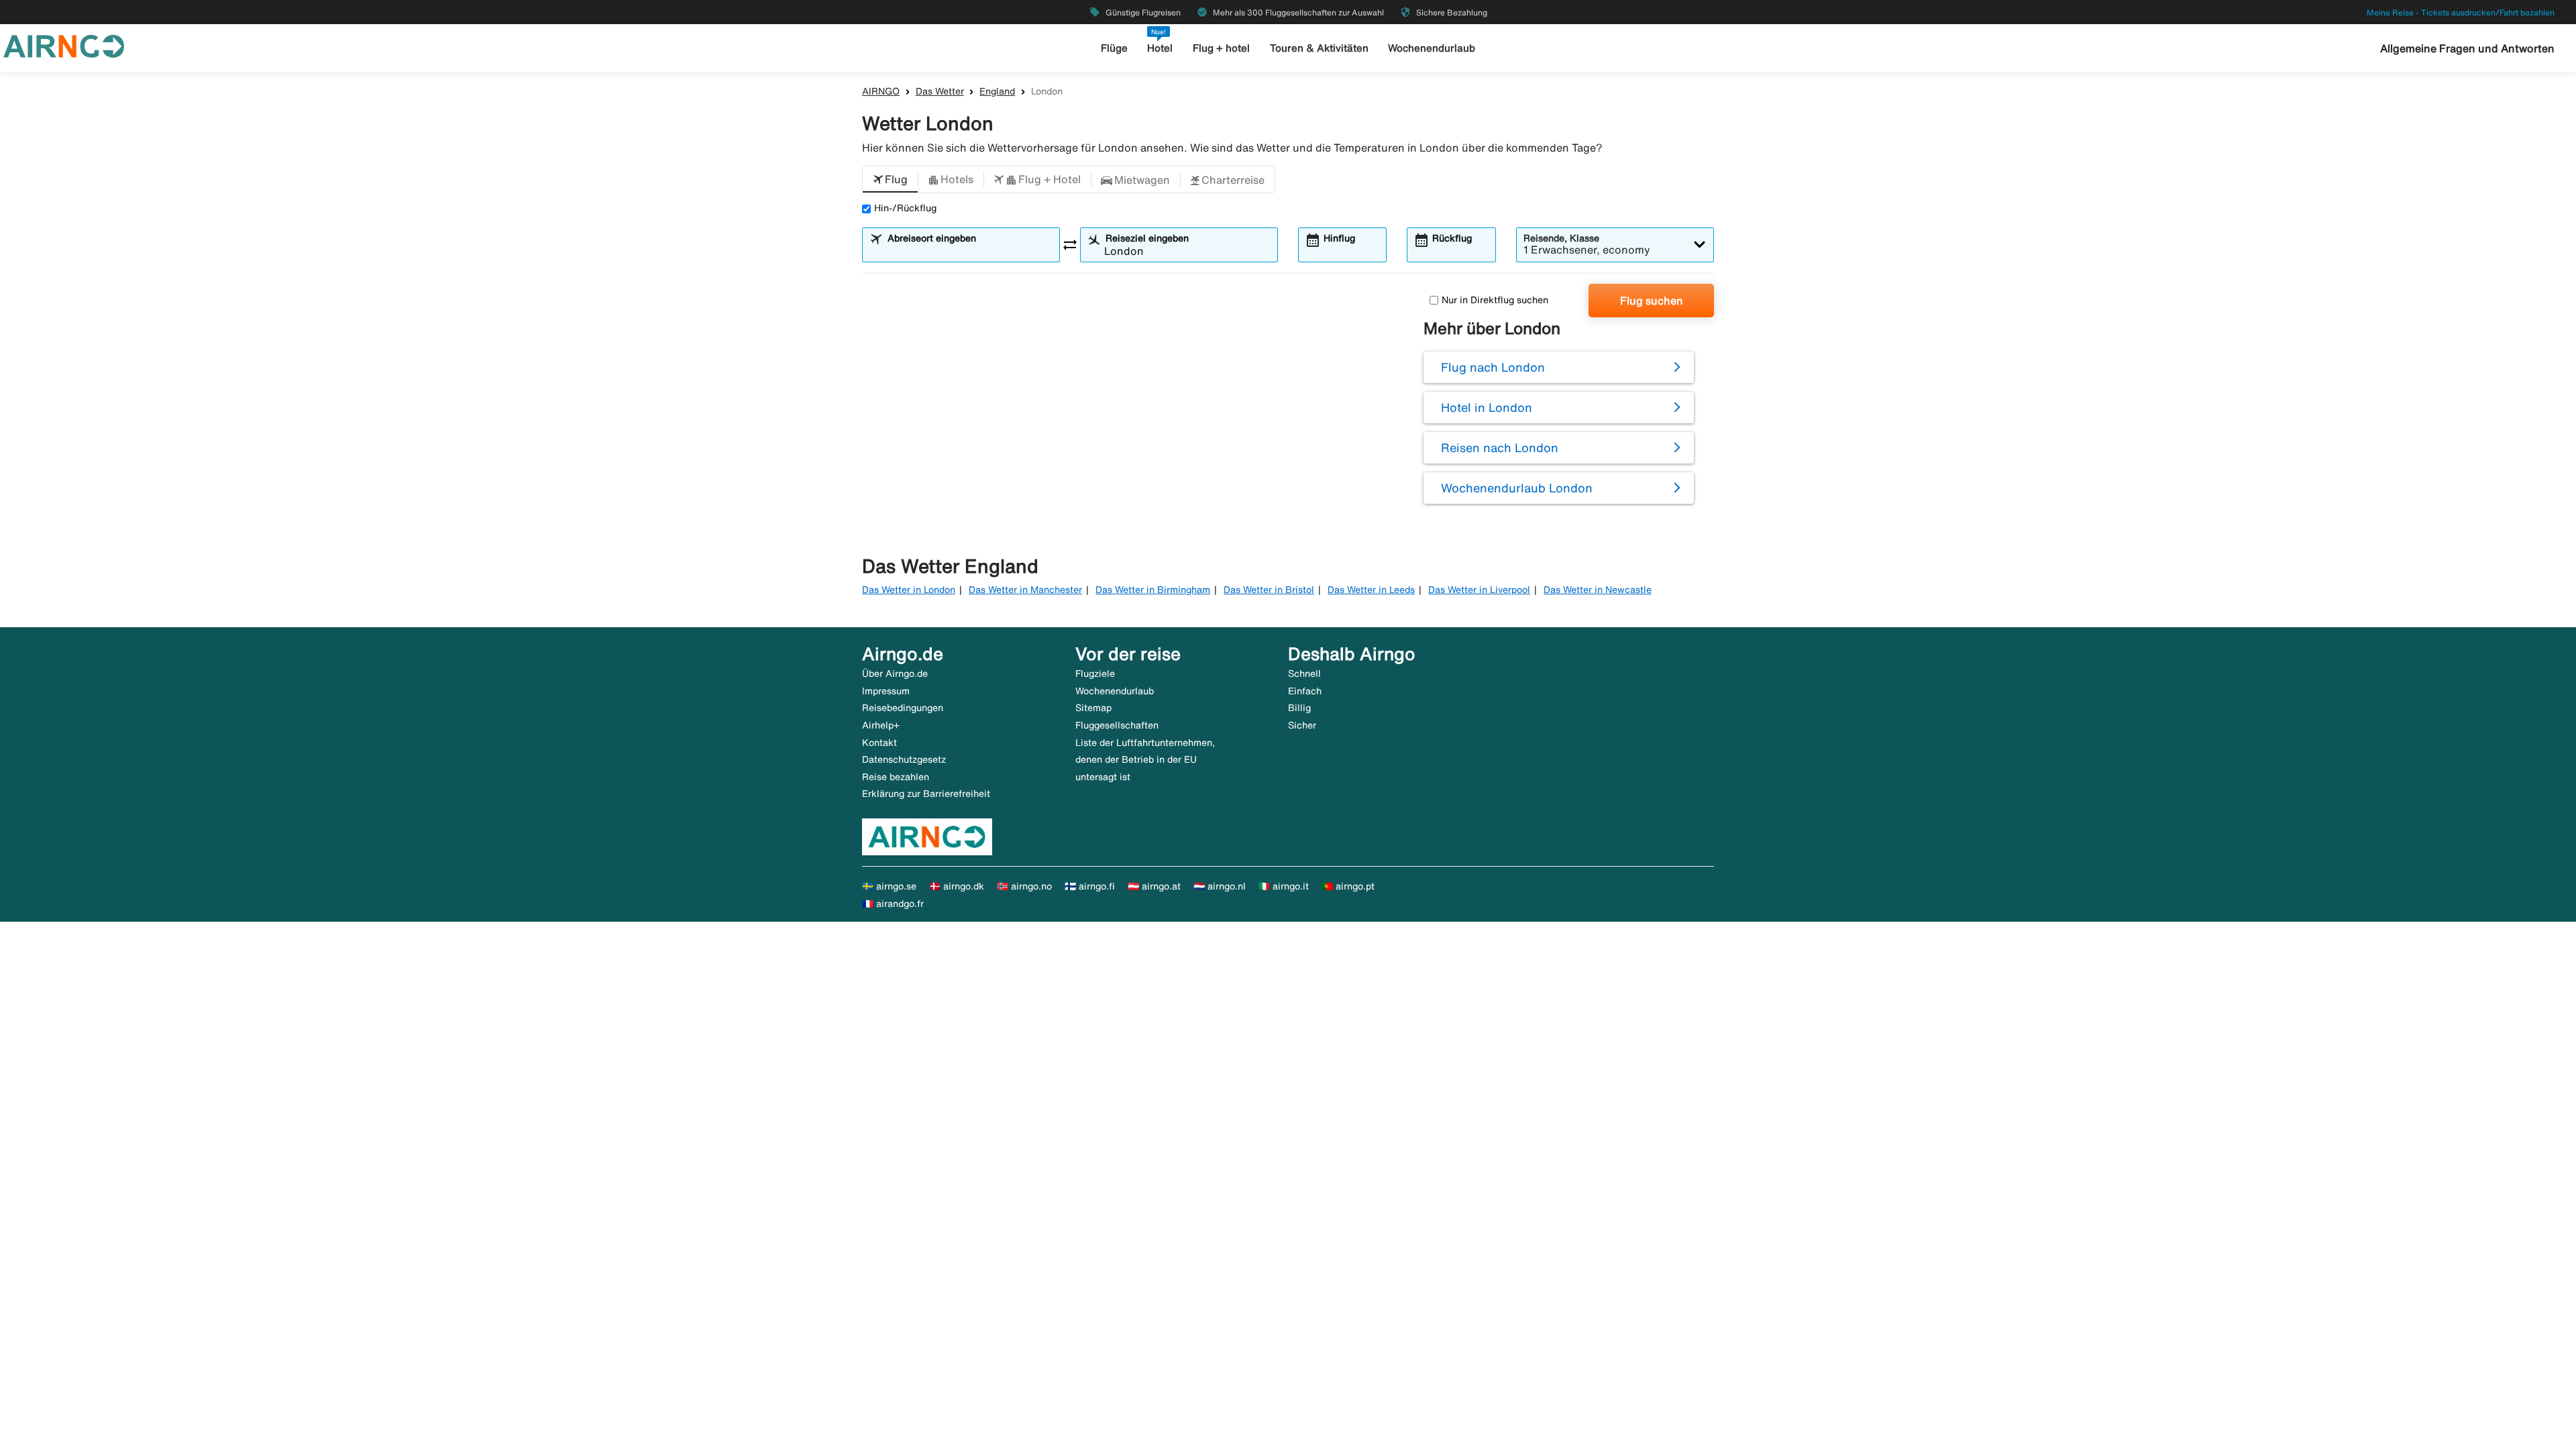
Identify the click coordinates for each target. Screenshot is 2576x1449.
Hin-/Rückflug (905, 208)
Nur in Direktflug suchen (1495, 300)
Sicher (1302, 725)
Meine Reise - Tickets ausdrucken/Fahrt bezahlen (2461, 12)
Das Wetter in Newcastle (1598, 590)
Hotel (1160, 48)
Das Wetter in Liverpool (1479, 590)
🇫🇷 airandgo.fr (893, 904)
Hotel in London (1487, 407)
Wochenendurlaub (1432, 48)
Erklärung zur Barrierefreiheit (926, 794)
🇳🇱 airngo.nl (1220, 886)
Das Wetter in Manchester (1025, 590)
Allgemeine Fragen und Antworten (2467, 48)
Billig (1299, 708)
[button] (890, 180)
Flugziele (1095, 674)
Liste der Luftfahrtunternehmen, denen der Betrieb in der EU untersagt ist (1145, 760)
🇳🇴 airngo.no (1024, 886)
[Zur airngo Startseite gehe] (64, 45)
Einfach (1305, 691)
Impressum (886, 691)
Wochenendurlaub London (1517, 488)
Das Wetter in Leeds (1371, 590)
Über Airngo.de (895, 674)
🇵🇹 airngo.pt (1348, 886)
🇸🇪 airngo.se (889, 886)
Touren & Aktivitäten (1319, 48)
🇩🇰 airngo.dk (957, 886)
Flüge (1114, 48)
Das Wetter (940, 91)
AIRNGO (881, 91)
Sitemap (1093, 708)
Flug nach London (1493, 367)
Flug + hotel (1221, 48)
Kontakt (879, 743)
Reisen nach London (1500, 447)
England (997, 91)
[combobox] (969, 251)
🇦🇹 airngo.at (1154, 886)
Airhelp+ (881, 725)
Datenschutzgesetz (904, 759)
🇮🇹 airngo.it (1284, 886)
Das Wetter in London (909, 590)
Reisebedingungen (903, 708)
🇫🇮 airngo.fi (1090, 886)
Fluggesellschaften (1117, 725)
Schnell (1304, 674)
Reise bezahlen (896, 777)
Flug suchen (1652, 301)
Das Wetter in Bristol (1269, 590)
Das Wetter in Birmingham (1153, 590)
